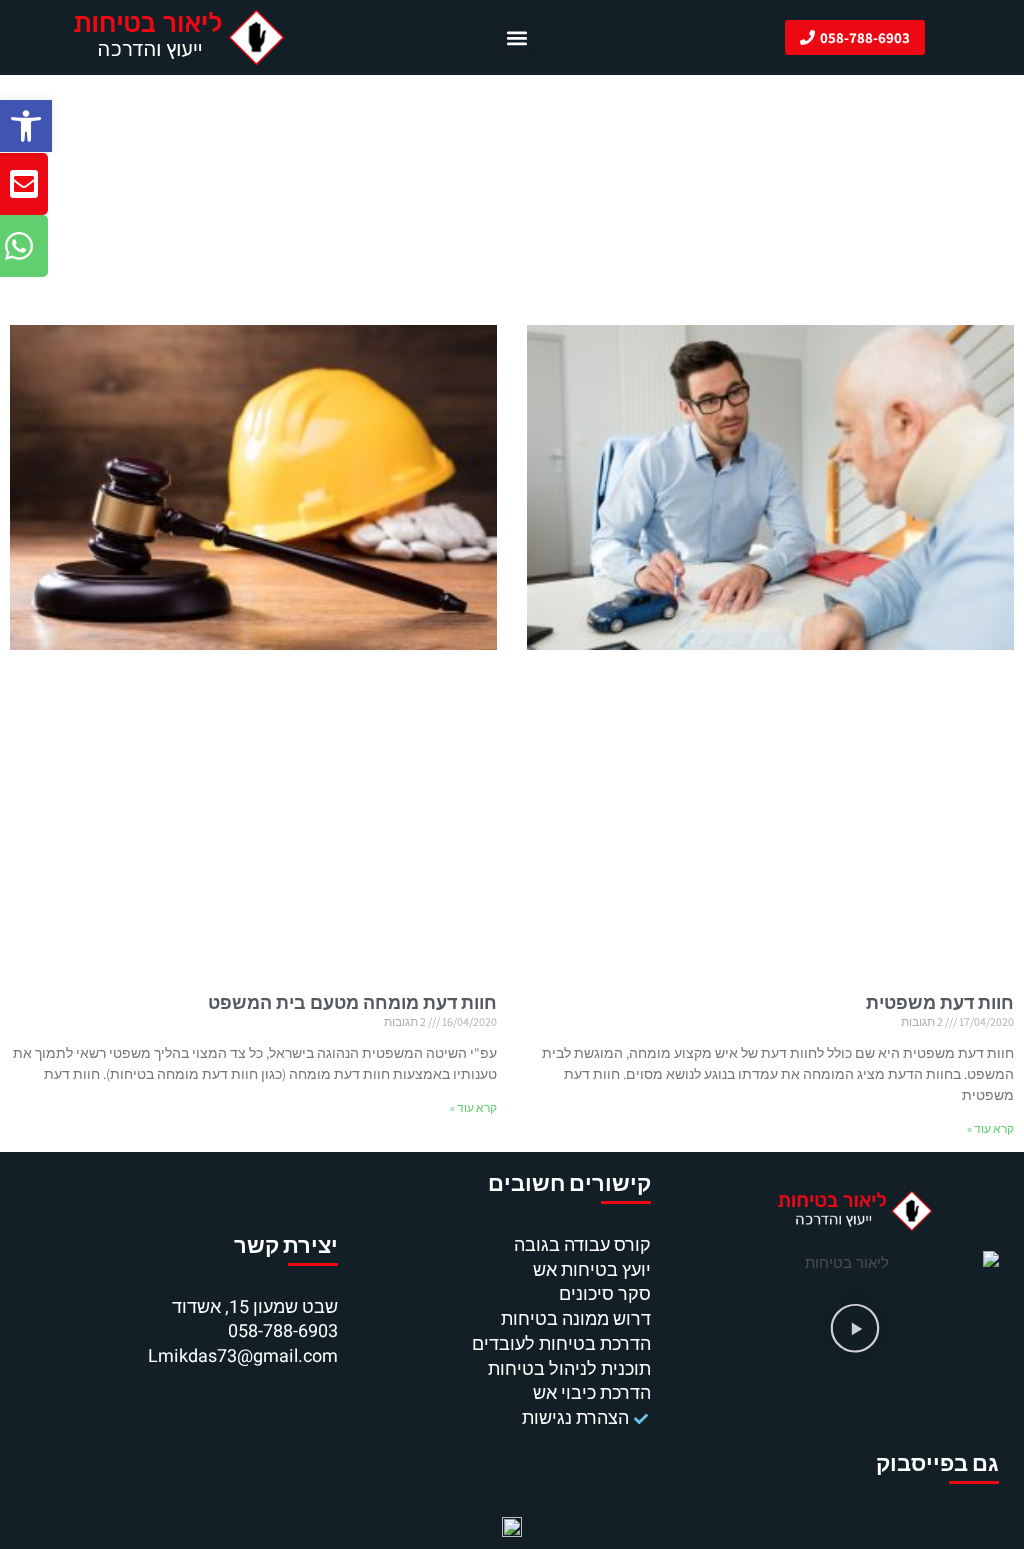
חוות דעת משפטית (940, 1002)
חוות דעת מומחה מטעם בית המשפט (352, 1002)
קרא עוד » (990, 1128)
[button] (26, 126)
